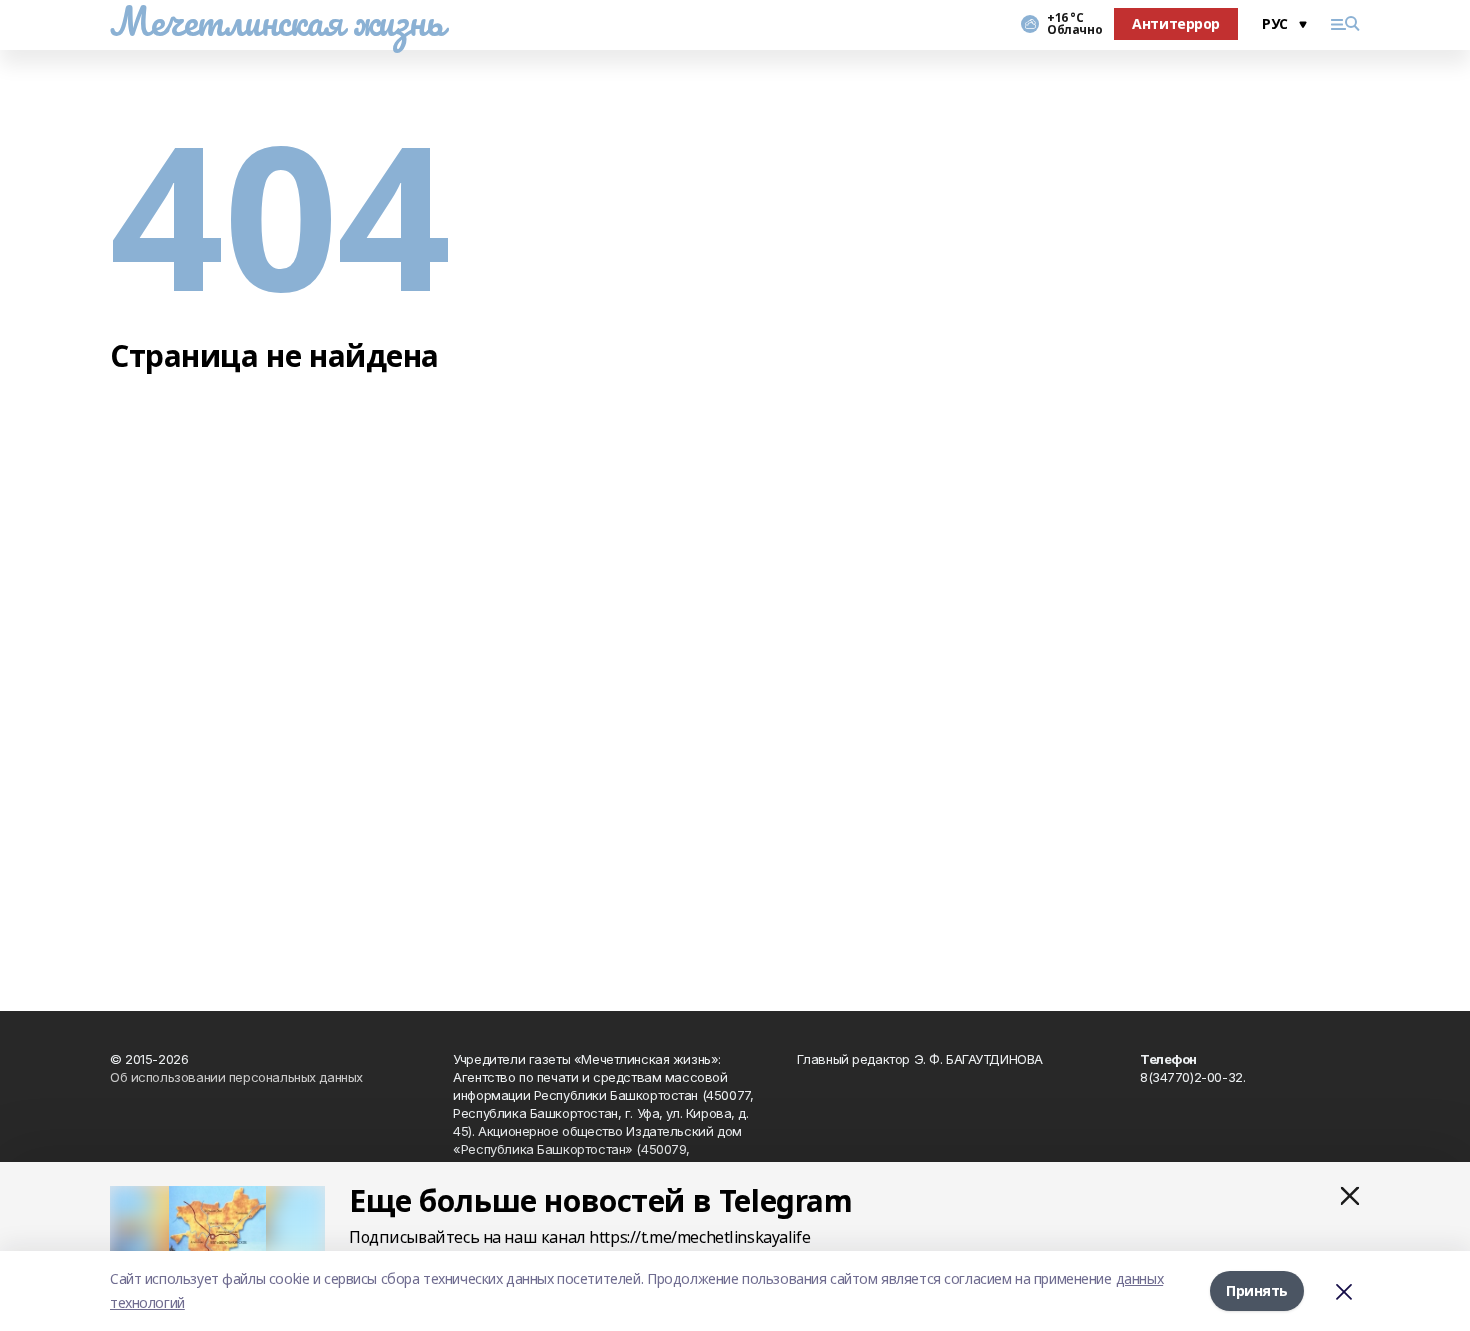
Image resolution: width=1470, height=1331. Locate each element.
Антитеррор (1176, 23)
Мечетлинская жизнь (276, 21)
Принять (1257, 1290)
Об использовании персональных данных (236, 1077)
